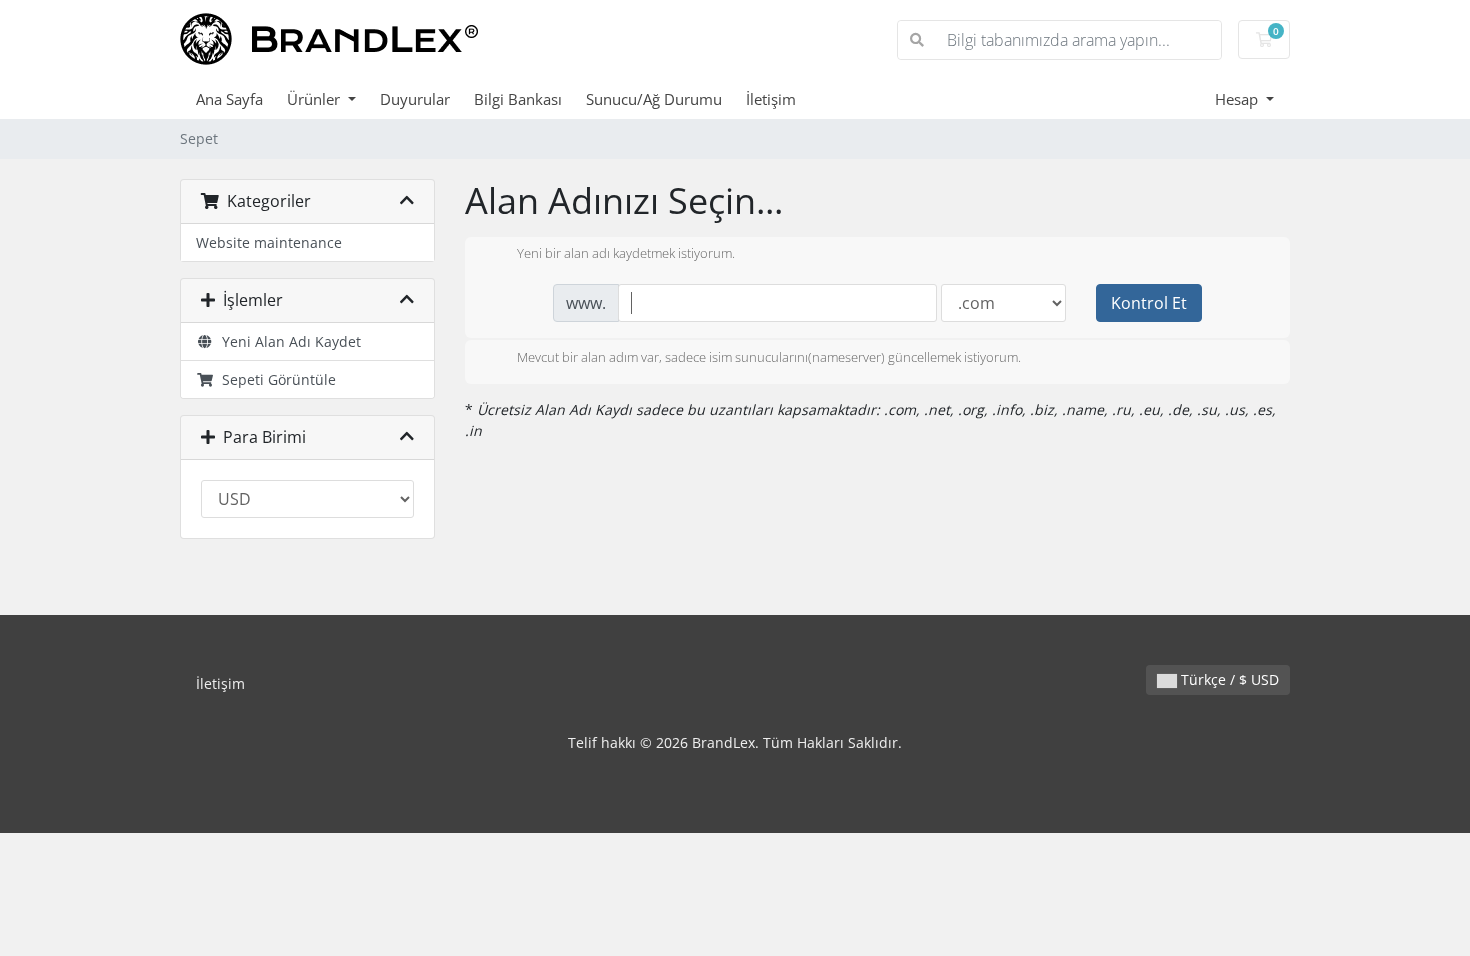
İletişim (771, 99)
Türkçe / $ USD (1228, 679)
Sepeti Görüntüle (275, 379)
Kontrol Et (1149, 303)
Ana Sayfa (229, 99)
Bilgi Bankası (518, 99)
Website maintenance (269, 242)
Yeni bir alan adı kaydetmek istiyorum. (626, 254)
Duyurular (415, 99)
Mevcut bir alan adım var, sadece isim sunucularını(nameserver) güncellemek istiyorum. (769, 357)
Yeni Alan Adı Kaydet (287, 341)
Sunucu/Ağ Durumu (654, 99)
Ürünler (315, 99)
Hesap (1238, 99)
